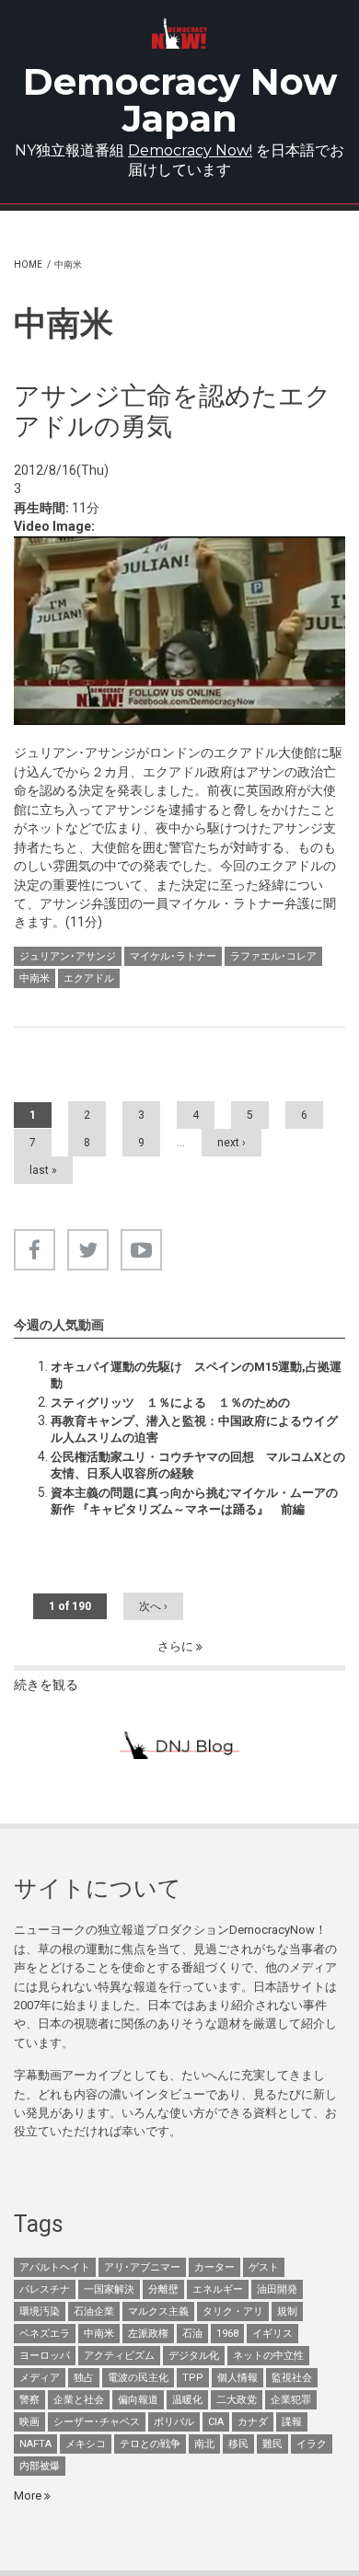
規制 (287, 2311)
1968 (227, 2334)
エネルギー (218, 2289)
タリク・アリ (233, 2311)
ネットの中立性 (268, 2356)
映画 (29, 2422)
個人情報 (237, 2378)
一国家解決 (109, 2289)
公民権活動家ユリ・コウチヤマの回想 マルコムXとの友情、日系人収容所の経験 (198, 1465)
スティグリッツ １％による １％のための (170, 1403)
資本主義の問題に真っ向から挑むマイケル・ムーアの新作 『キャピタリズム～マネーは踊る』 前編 (194, 1501)
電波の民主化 (138, 2378)
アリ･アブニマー (142, 2267)
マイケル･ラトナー (173, 956)
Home (28, 264)
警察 (29, 2400)
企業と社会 (79, 2400)
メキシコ (86, 2444)
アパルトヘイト (55, 2267)
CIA (216, 2422)
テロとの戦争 (150, 2444)
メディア (40, 2378)
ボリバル (174, 2422)
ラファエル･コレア (273, 956)
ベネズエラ (45, 2334)
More (29, 2495)
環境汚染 (40, 2311)
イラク (312, 2444)
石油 (192, 2334)
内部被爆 (40, 2466)
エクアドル (89, 978)
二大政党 (237, 2400)
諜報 (292, 2422)
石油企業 (94, 2311)
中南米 (35, 978)
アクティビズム (119, 2356)
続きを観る (46, 1685)
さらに (177, 1646)
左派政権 (148, 2334)
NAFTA (35, 2444)
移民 (238, 2444)
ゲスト (264, 2267)
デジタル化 (194, 2356)
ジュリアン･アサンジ (68, 956)
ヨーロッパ (45, 2356)
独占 (84, 2378)
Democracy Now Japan (180, 100)
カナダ (253, 2422)
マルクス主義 (158, 2311)
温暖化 (187, 2400)
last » (43, 1170)
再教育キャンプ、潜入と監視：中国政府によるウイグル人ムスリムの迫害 (194, 1429)
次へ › (153, 1606)
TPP (193, 2378)
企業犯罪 (291, 2400)
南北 (204, 2444)
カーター (214, 2267)
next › (232, 1143)
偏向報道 (138, 2400)
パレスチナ (45, 2289)
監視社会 (292, 2378)
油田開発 (277, 2289)
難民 (272, 2444)
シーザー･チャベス (97, 2422)
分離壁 (163, 2289)
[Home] (179, 34)
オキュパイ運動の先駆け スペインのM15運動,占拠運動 (196, 1375)
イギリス (272, 2334)
